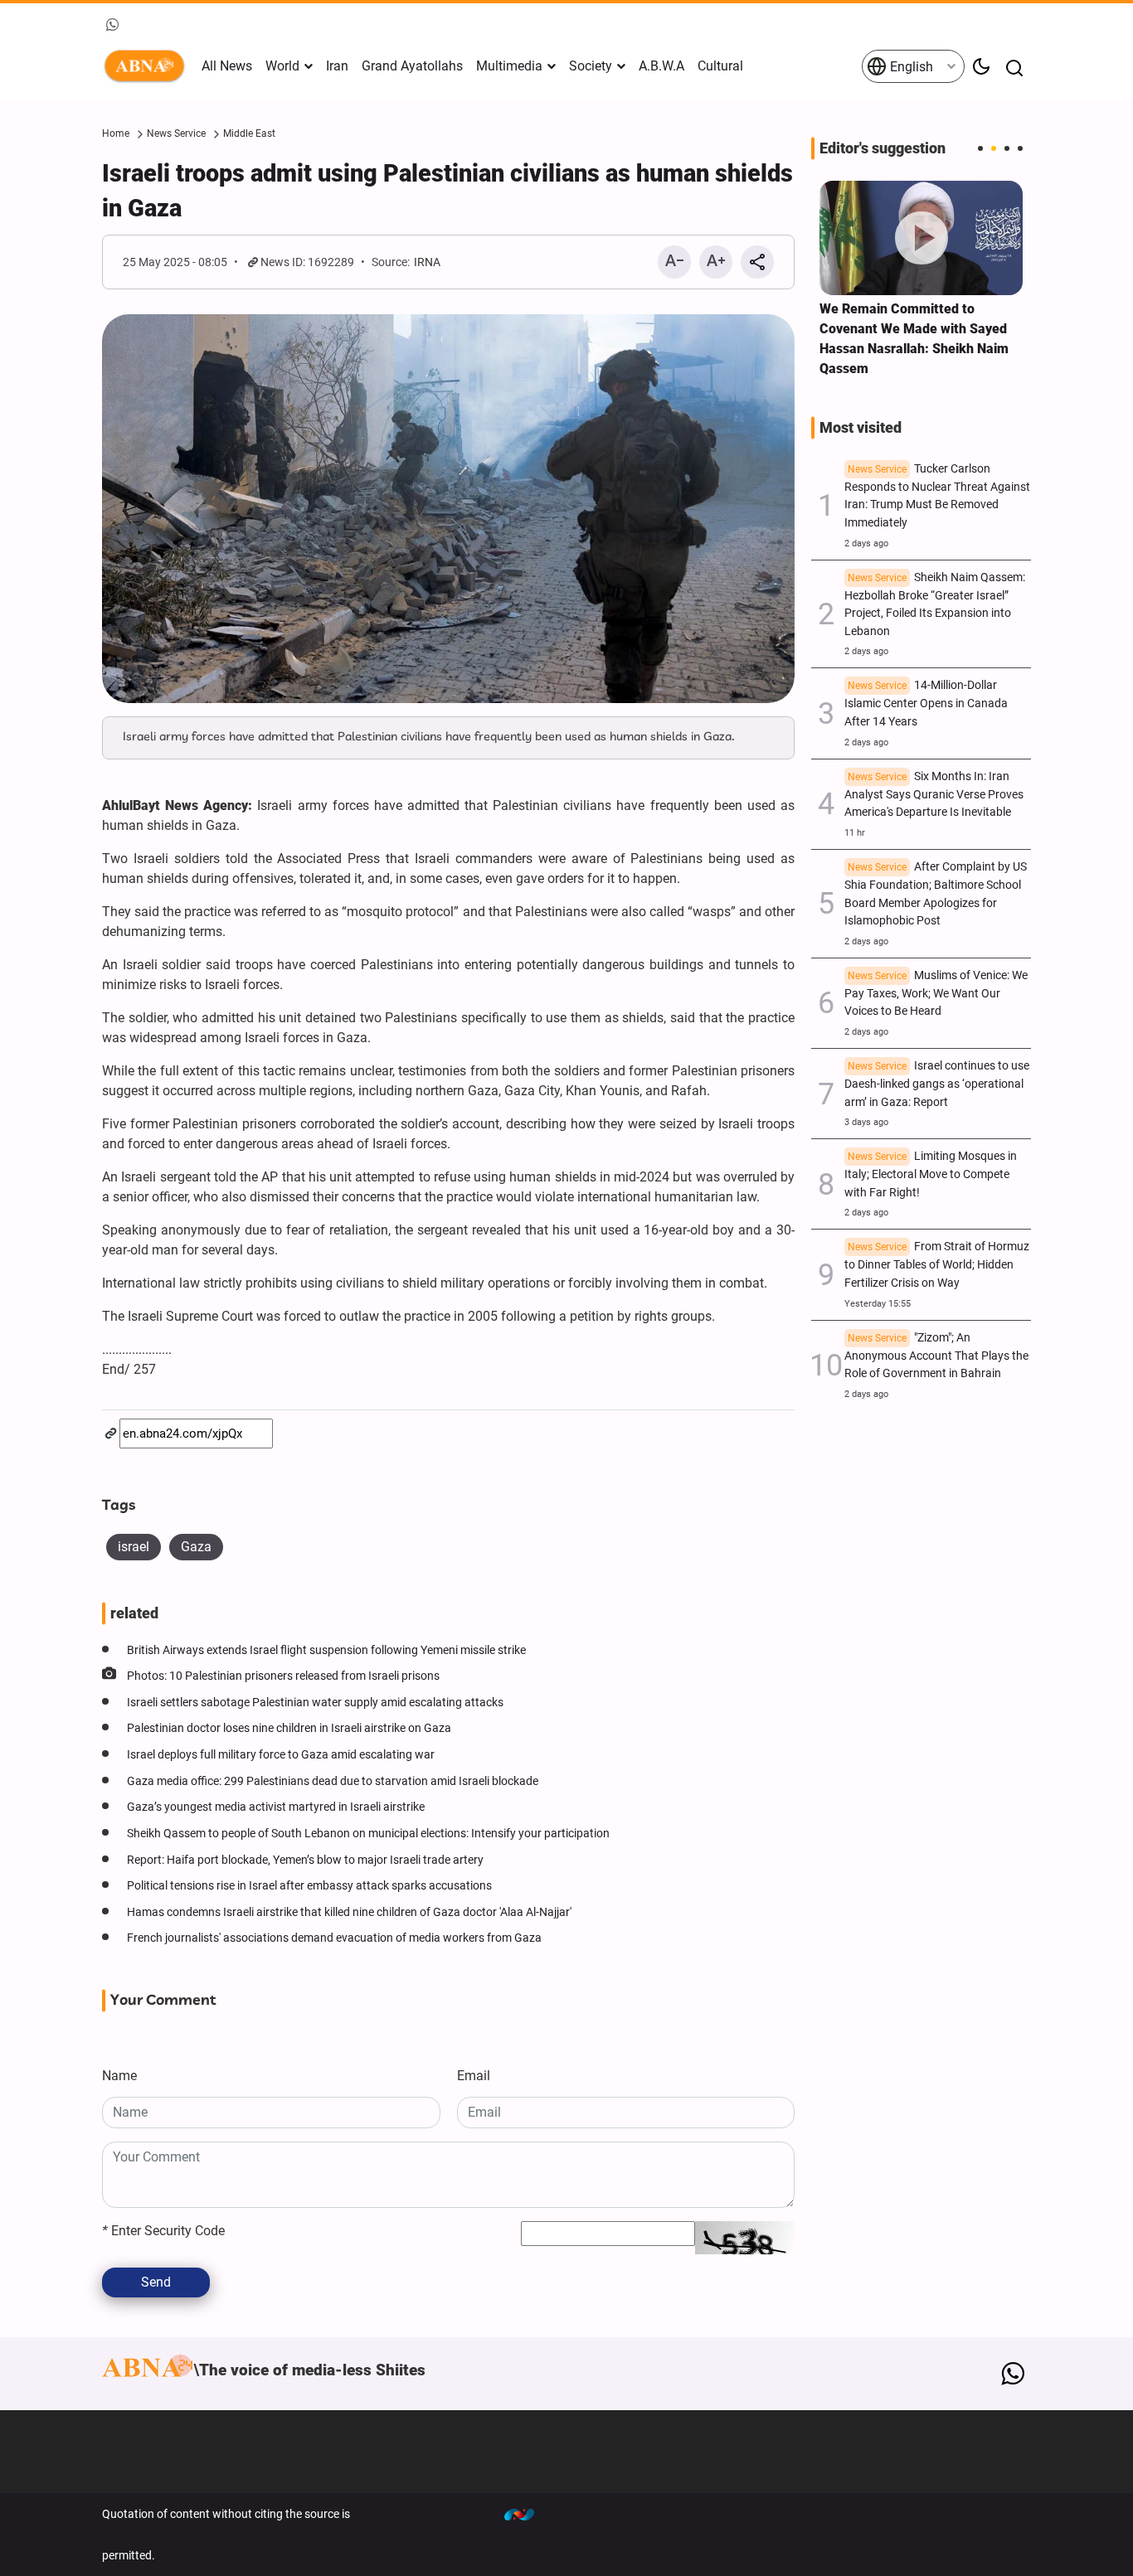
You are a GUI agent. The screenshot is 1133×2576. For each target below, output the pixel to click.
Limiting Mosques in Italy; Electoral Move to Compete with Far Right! (931, 1174)
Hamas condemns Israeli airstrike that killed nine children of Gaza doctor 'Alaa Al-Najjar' (349, 1912)
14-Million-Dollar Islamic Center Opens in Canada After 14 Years (926, 703)
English (910, 67)
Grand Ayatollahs (412, 66)
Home (116, 133)
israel (134, 1547)
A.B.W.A (661, 66)
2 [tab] (994, 148)
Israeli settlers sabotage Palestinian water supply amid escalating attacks (315, 1703)
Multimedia (509, 66)
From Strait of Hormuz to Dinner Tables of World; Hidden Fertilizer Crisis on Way (937, 1265)
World (282, 66)
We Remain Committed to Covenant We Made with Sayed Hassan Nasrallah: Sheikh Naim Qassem (914, 339)
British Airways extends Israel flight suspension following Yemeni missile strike (326, 1650)
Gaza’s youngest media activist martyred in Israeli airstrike (276, 1807)
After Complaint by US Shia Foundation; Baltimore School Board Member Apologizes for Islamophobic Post (936, 894)
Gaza (196, 1547)
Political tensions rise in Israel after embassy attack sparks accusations (309, 1886)
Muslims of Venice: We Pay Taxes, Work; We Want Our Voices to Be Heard (936, 994)
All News (227, 66)
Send (156, 2282)
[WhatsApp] (1012, 2374)
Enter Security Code (163, 2231)
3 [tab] (1007, 148)
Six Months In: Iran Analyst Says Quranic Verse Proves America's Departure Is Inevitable (934, 795)
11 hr (855, 833)
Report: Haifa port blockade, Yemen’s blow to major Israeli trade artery (305, 1860)
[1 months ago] (921, 238)
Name (119, 2076)
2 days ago (866, 543)
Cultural (720, 66)
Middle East (249, 133)
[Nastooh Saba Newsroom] (528, 2514)
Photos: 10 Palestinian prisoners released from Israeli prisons (283, 1676)
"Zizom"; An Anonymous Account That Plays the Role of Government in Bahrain (936, 1356)
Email (474, 2076)
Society (591, 66)
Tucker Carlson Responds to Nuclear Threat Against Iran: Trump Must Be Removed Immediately (937, 496)
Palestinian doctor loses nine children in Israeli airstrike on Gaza (289, 1728)
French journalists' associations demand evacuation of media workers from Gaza (334, 1938)
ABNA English (148, 66)
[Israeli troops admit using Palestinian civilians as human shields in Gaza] (448, 509)
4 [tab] (1020, 148)
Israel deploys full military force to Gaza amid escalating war (281, 1755)
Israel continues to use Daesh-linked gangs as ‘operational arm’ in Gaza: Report (937, 1084)
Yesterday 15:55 (878, 1304)
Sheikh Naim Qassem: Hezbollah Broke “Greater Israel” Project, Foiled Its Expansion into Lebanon (935, 604)
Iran (337, 66)
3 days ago (866, 1122)
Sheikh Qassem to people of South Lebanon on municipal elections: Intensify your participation (368, 1834)
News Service (176, 133)
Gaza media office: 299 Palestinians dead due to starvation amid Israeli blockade (333, 1781)
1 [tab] (980, 148)
